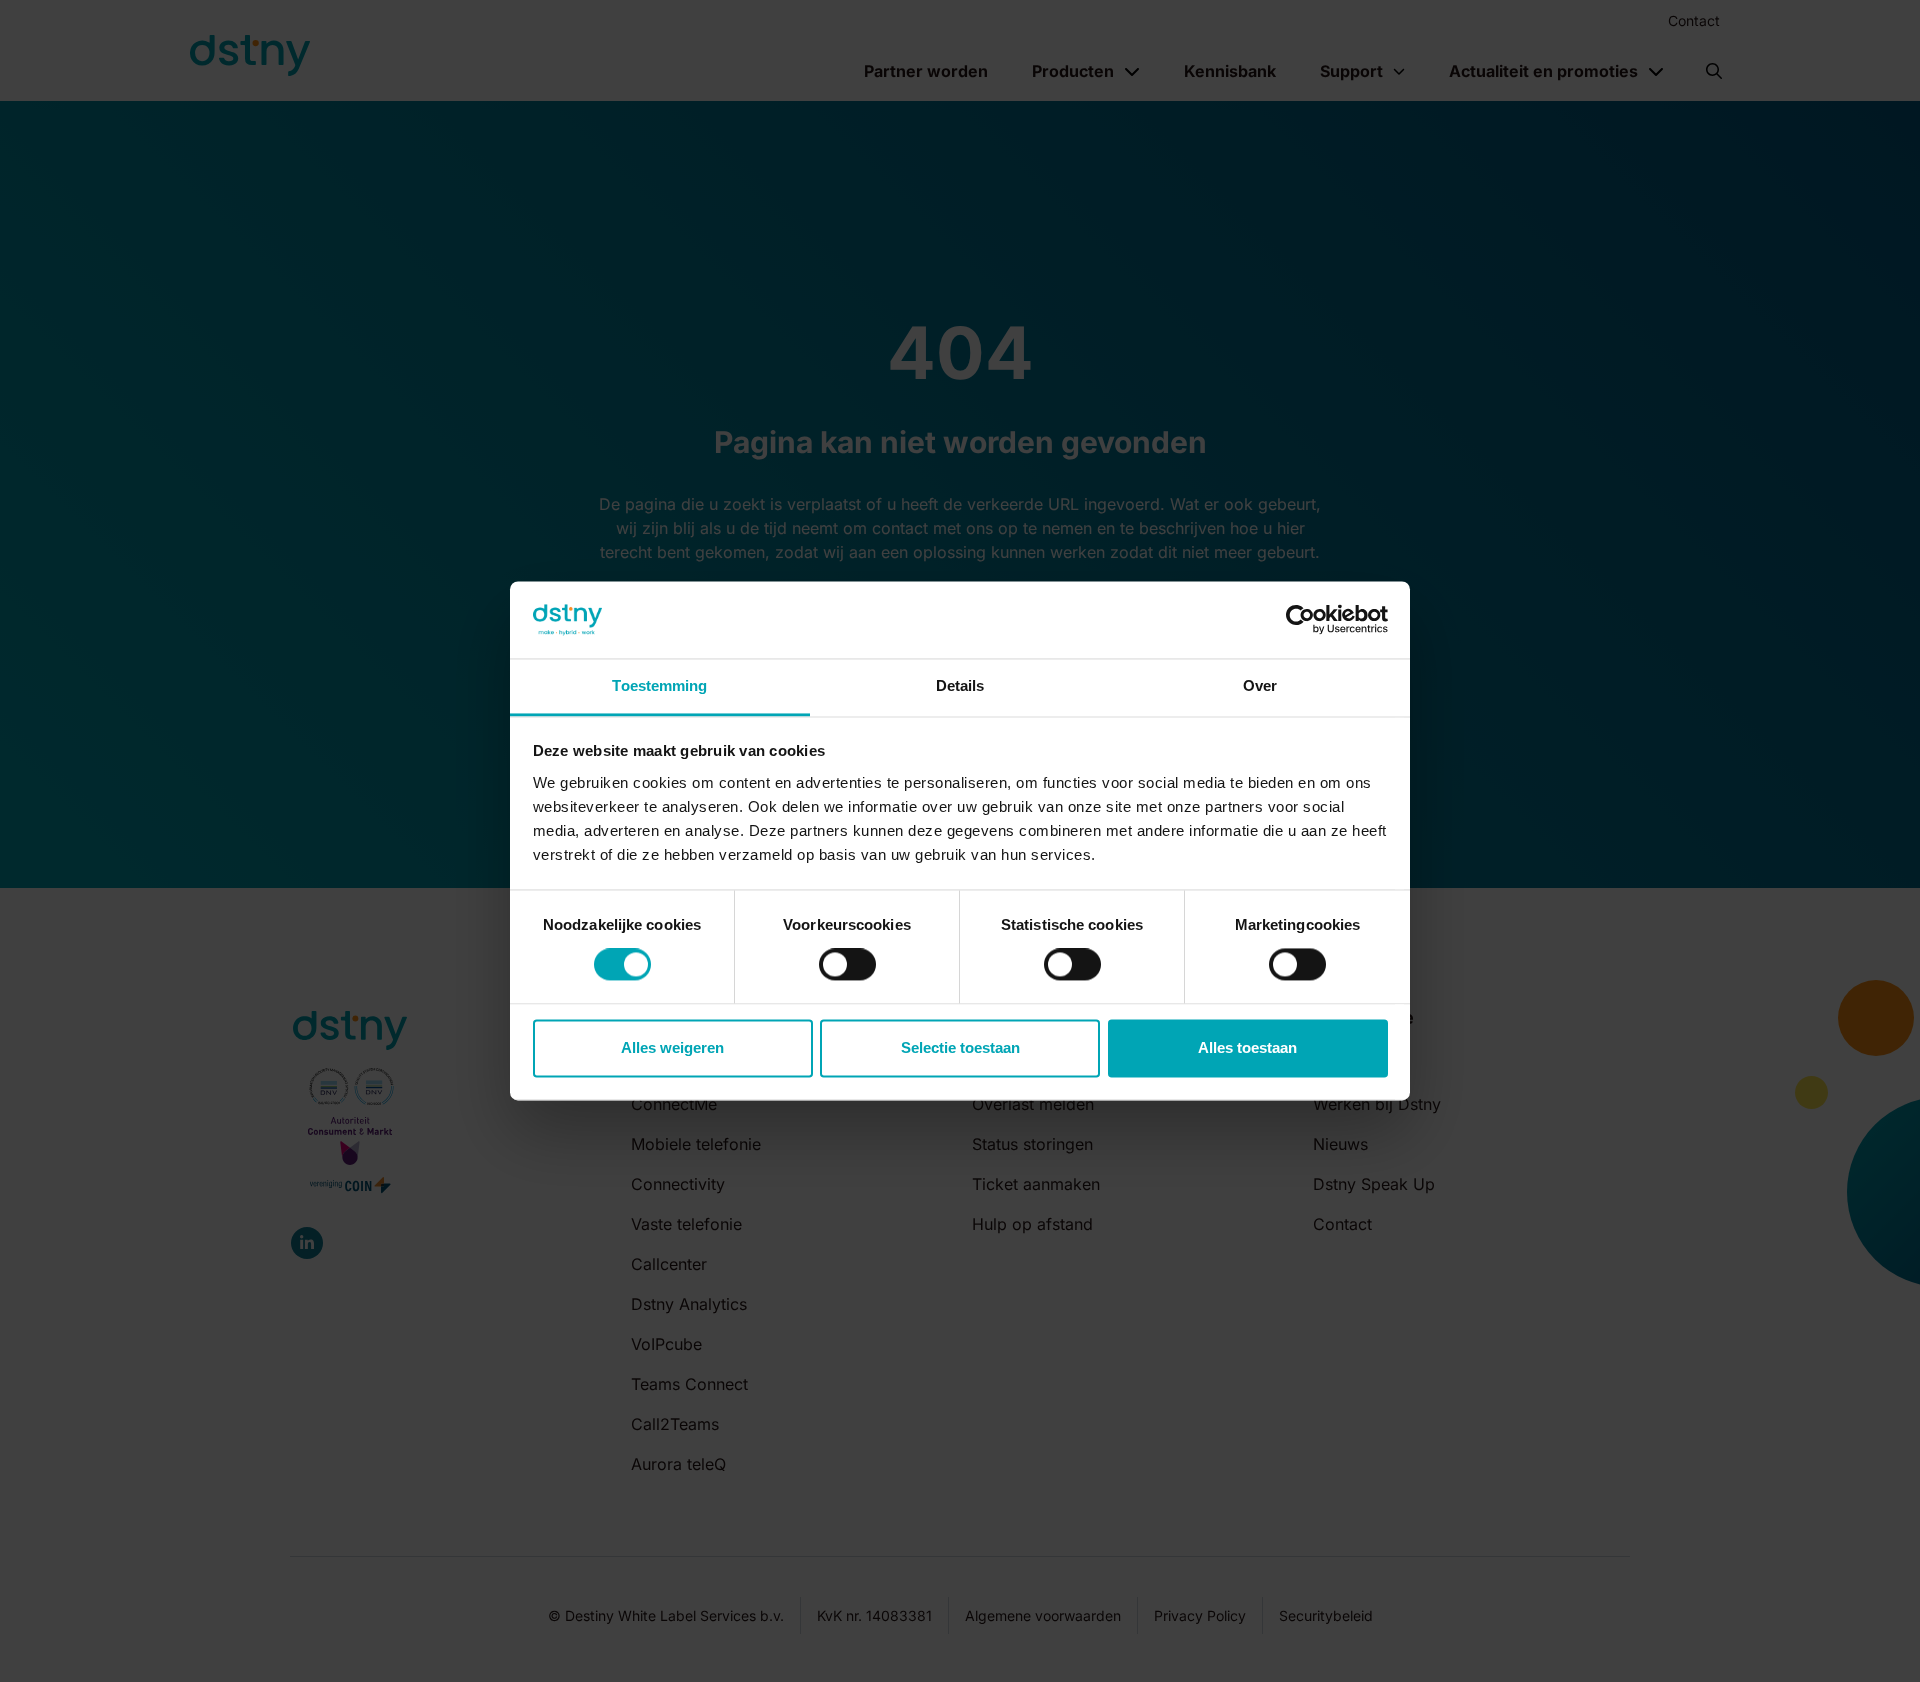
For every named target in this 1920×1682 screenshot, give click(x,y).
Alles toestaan (1247, 1047)
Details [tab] (960, 685)
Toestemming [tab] (659, 685)
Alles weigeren (672, 1047)
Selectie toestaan (960, 1047)
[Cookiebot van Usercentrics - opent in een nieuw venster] (1300, 620)
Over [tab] (1260, 685)
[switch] (847, 965)
